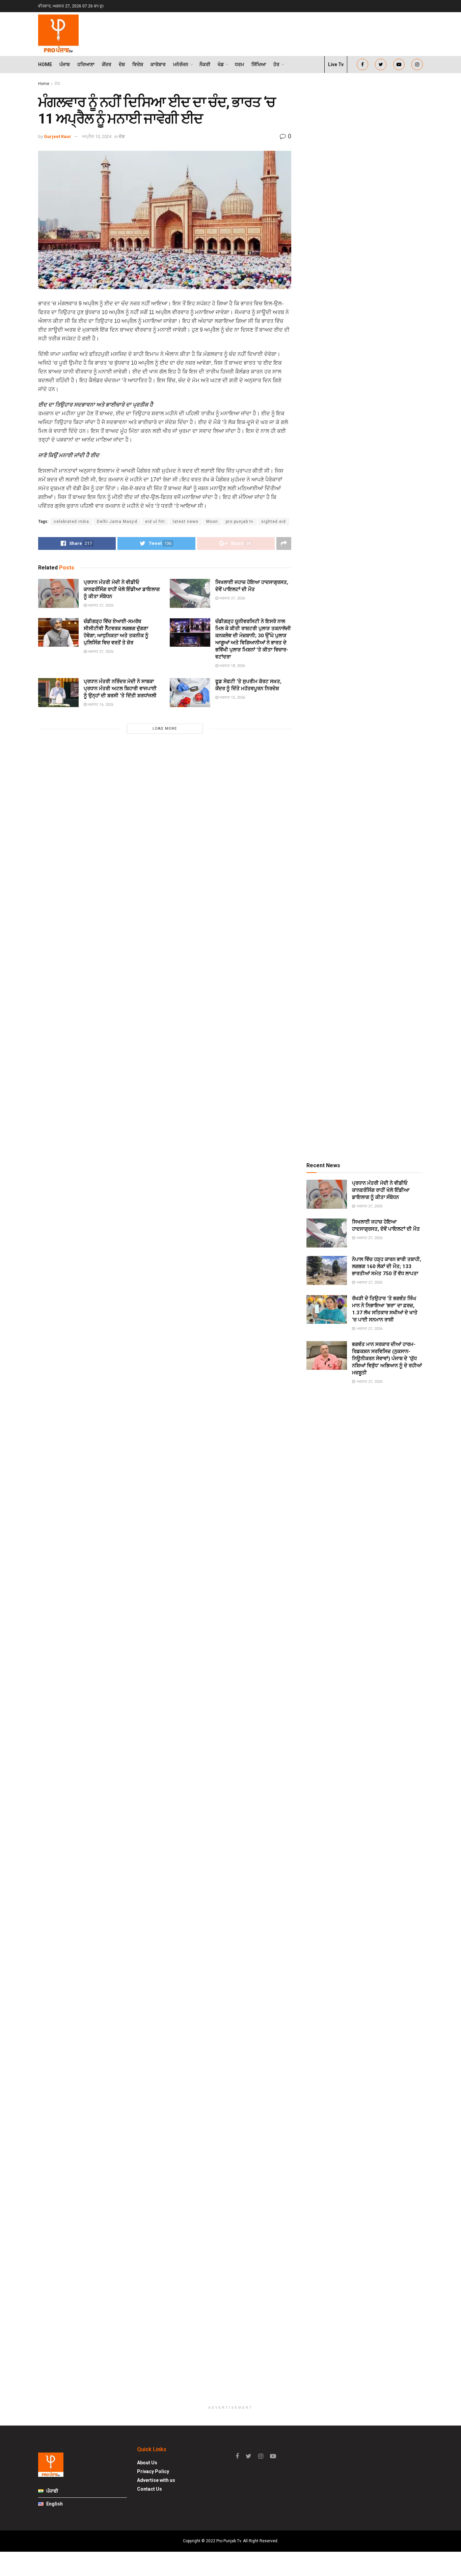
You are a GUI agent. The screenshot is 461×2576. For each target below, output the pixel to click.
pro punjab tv (240, 522)
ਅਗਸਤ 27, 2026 (100, 605)
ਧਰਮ (239, 64)
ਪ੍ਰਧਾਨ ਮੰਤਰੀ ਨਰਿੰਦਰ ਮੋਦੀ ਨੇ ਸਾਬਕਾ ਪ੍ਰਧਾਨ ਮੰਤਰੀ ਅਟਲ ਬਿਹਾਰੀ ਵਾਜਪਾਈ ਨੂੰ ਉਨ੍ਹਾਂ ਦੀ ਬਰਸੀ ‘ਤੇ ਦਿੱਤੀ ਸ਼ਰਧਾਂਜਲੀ (120, 689)
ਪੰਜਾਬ (65, 64)
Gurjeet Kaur (58, 136)
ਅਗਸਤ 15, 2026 (232, 697)
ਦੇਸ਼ (122, 64)
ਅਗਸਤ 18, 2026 (232, 666)
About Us (147, 2463)
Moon (212, 522)
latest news (186, 522)
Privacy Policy (153, 2471)
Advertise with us (156, 2480)
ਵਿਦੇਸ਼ (138, 64)
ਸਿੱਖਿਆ (259, 64)
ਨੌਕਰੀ (205, 64)
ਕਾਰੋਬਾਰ (158, 64)
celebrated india (71, 522)
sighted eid (274, 522)
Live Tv (336, 64)
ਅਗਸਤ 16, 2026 (100, 705)
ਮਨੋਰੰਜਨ (181, 64)
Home (45, 64)
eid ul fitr (155, 522)
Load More (165, 729)
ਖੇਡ (221, 64)
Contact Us (150, 2489)
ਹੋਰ (276, 64)
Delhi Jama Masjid (117, 522)
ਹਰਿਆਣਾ (86, 64)
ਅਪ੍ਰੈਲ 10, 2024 (97, 136)
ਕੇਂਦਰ (107, 64)
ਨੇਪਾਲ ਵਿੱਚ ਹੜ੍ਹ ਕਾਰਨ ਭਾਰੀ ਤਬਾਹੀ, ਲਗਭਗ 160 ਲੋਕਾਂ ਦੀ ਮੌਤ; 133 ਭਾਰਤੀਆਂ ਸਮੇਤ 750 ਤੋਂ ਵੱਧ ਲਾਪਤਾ (387, 1266)
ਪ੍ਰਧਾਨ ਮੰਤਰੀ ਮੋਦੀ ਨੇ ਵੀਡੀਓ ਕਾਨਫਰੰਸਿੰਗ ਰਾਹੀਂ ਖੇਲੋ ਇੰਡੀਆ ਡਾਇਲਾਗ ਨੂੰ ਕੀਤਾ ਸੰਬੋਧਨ (122, 589)
